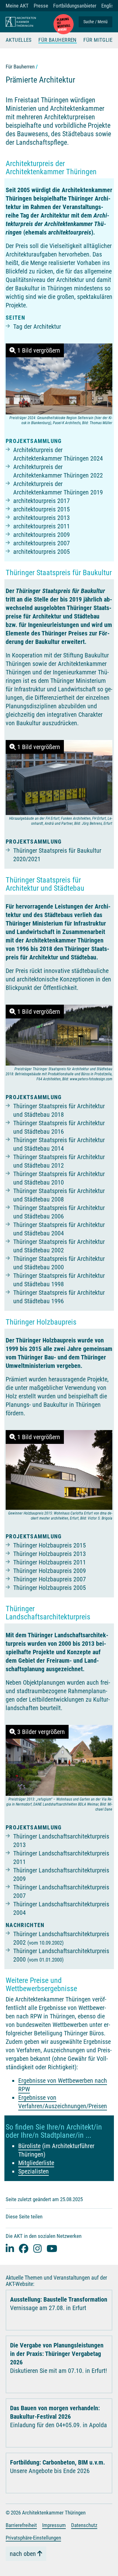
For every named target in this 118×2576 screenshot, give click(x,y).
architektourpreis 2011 (42, 526)
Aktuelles (19, 40)
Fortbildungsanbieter (75, 6)
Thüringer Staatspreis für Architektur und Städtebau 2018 (59, 1110)
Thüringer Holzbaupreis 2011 (50, 1562)
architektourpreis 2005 (42, 552)
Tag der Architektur (37, 327)
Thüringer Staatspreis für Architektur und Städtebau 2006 (59, 1212)
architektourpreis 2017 (42, 501)
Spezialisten (34, 2171)
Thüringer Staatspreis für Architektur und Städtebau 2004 (59, 1229)
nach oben (23, 2554)
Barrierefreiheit (21, 2525)
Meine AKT (17, 6)
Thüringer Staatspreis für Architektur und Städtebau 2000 (59, 1263)
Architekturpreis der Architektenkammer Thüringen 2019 (58, 488)
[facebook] (24, 2248)
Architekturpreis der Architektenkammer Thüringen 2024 (58, 454)
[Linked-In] (10, 2248)
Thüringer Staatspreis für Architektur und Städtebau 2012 (59, 1161)
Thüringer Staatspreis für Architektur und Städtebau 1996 (59, 1297)
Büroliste (29, 2146)
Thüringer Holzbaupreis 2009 (50, 1571)
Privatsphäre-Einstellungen (33, 2538)
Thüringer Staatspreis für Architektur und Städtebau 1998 (59, 1280)
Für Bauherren (58, 40)
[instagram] (37, 2248)
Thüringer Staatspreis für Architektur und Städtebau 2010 (59, 1178)
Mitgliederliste (36, 2163)
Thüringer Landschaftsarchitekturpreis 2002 (61, 1938)
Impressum (54, 2525)
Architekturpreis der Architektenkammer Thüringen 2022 (58, 471)
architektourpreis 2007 (42, 543)
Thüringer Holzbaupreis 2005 (50, 1588)
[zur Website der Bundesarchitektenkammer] (64, 24)
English (109, 6)
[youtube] (52, 2248)
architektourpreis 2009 (42, 535)
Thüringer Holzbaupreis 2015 (50, 1545)
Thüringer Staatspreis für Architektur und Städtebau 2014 (59, 1144)
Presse (41, 6)
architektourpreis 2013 (42, 518)
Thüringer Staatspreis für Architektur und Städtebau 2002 (59, 1246)
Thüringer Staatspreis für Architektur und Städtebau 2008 (59, 1195)
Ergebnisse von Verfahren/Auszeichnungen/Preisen (63, 2102)
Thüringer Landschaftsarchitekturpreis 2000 (61, 1955)
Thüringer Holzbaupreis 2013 (50, 1554)
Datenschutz (84, 2525)
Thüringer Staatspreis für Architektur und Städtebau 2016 (59, 1127)
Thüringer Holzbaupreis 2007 (50, 1579)
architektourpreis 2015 (42, 509)
